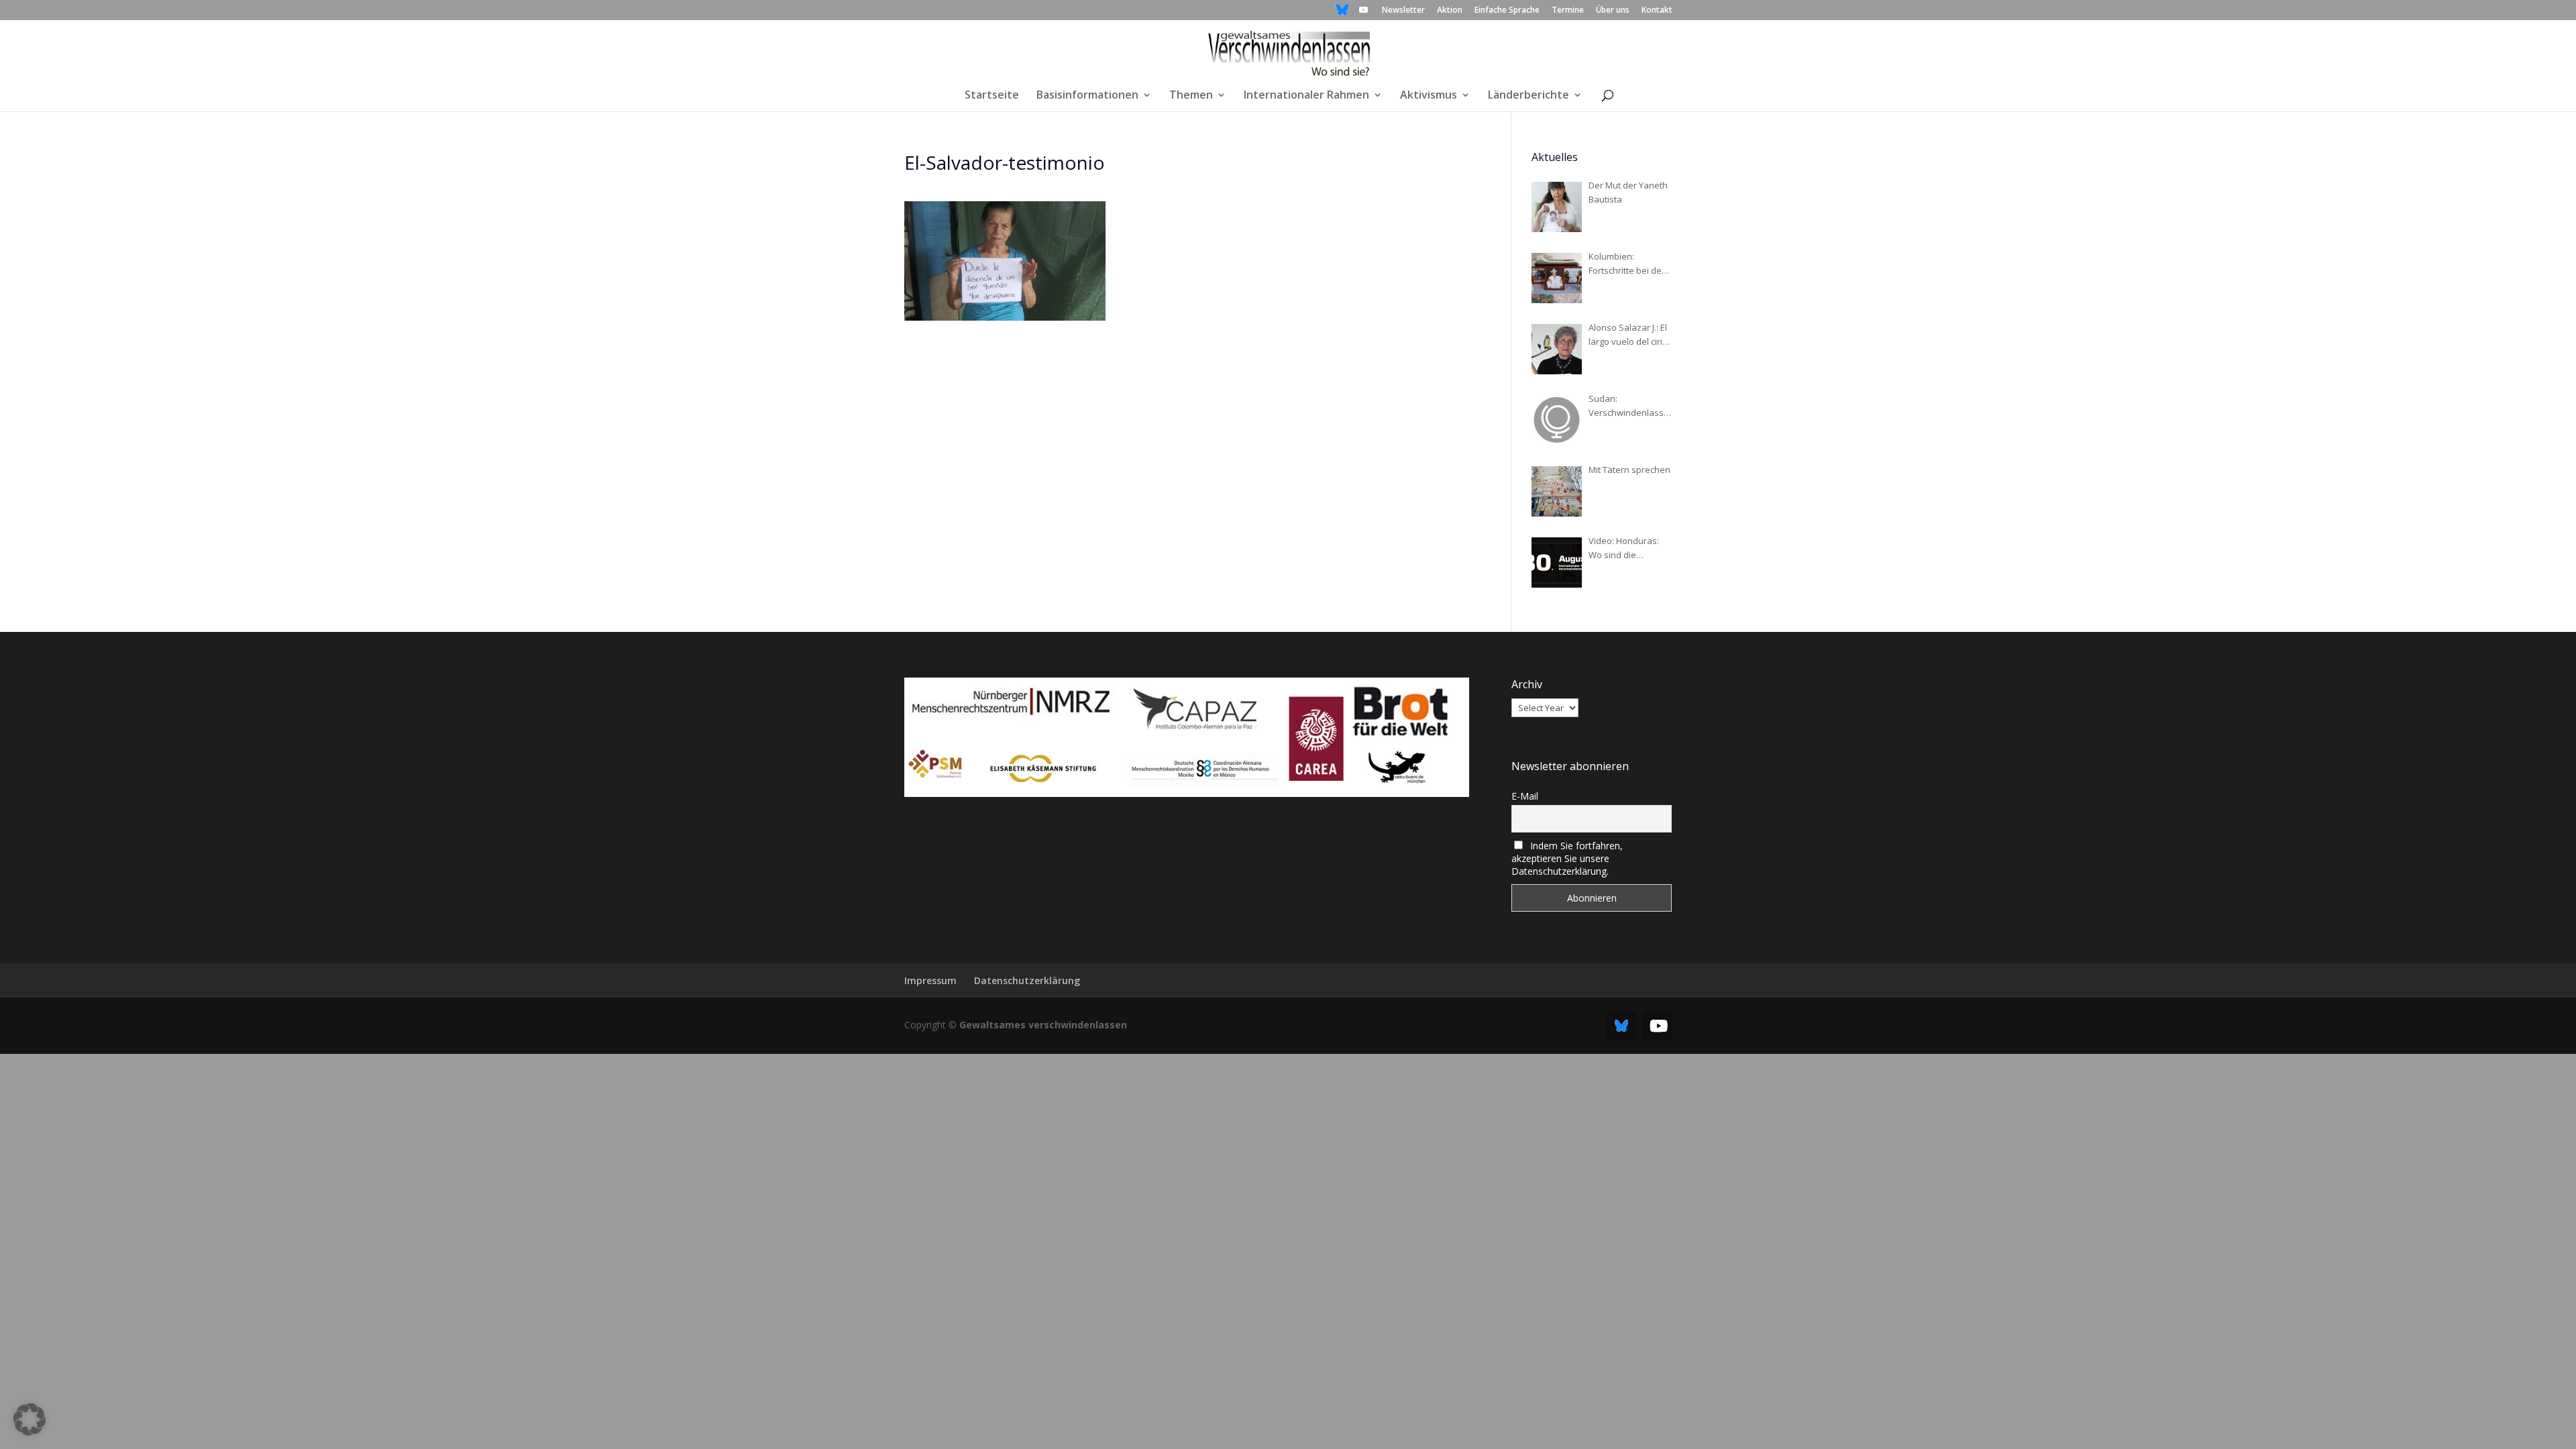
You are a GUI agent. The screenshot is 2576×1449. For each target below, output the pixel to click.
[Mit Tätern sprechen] (1557, 491)
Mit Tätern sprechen (1629, 470)
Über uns (1613, 11)
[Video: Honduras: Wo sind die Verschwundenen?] (1557, 562)
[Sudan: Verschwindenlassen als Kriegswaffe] (1557, 420)
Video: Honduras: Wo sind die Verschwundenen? (1627, 548)
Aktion (1450, 11)
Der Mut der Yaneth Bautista (1628, 192)
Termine (1568, 11)
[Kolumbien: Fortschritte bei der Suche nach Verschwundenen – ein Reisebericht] (1557, 278)
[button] (30, 1419)
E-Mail (1525, 796)
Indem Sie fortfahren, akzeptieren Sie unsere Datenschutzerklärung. (1567, 858)
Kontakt (1657, 11)
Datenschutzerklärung (1027, 980)
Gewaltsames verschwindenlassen (1043, 1025)
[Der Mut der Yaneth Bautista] (1557, 207)
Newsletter (1403, 11)
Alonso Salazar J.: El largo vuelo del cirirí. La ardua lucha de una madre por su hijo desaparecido (1629, 335)
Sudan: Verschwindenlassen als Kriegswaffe (1629, 406)
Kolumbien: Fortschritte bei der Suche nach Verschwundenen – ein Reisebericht (1628, 264)
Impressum (930, 980)
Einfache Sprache (1507, 11)
